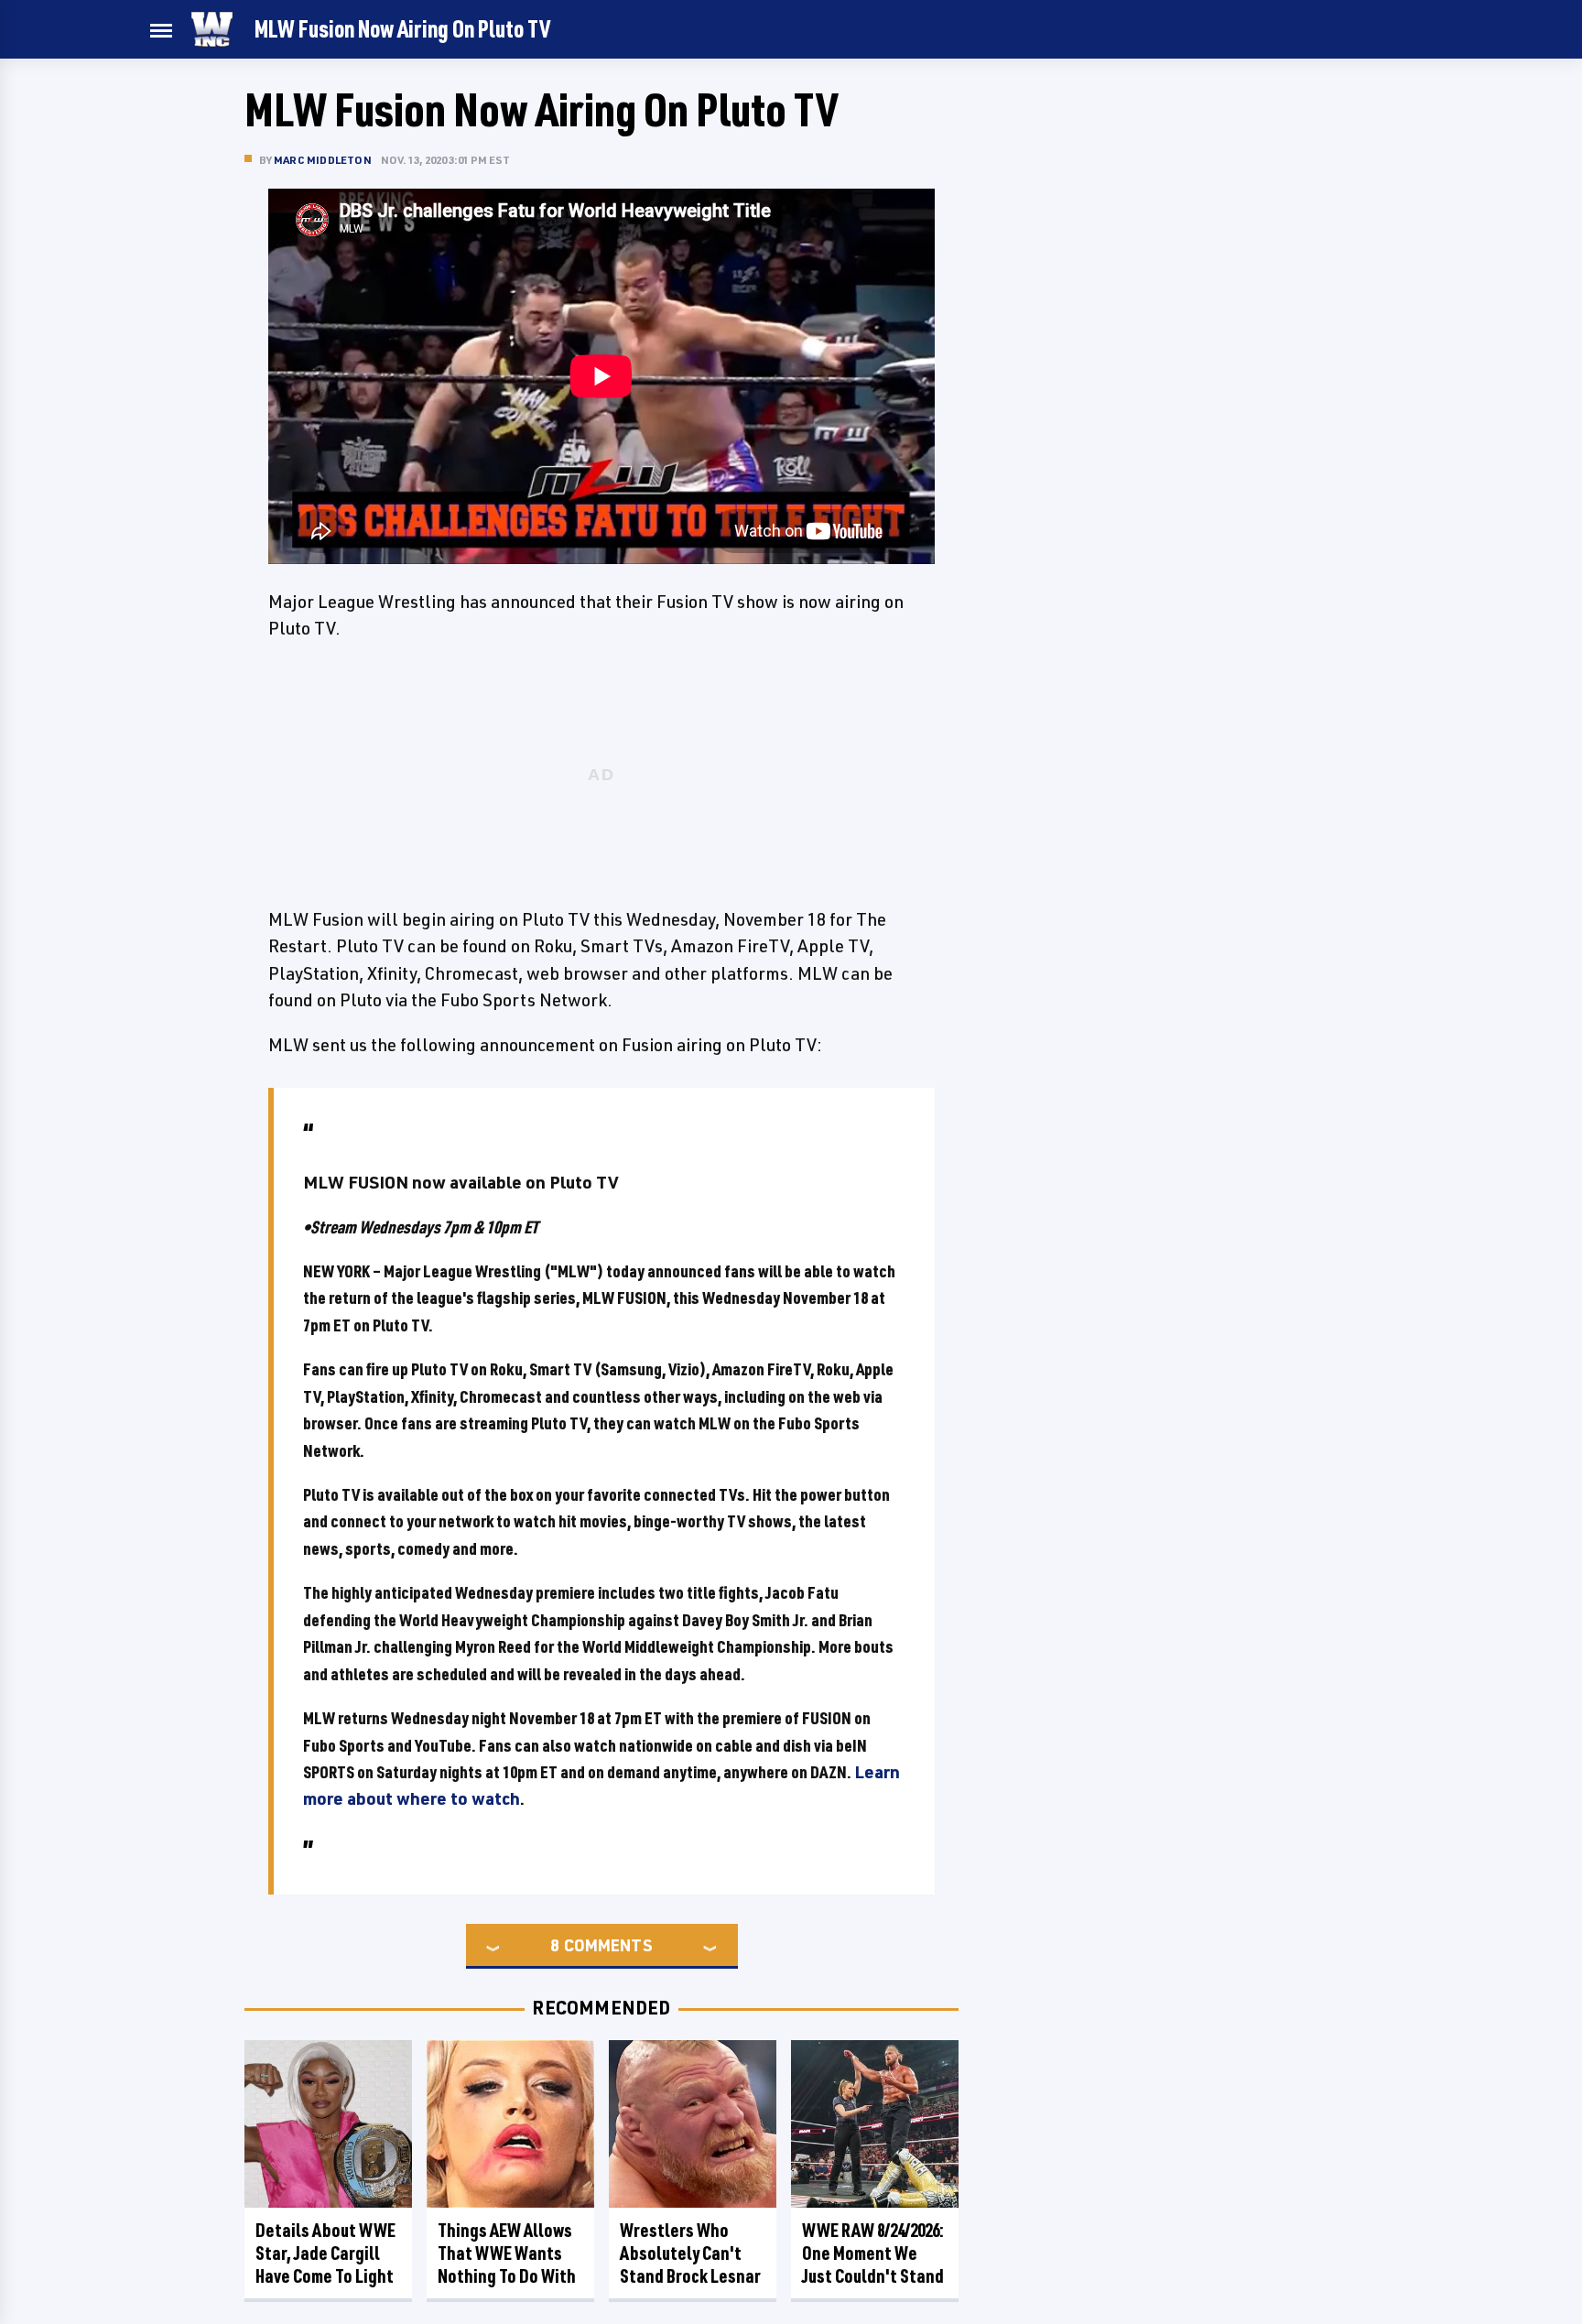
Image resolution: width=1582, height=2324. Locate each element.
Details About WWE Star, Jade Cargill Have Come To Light (325, 2253)
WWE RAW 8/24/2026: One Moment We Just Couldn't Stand (873, 2253)
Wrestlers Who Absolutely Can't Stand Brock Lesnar (690, 2253)
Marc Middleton (323, 160)
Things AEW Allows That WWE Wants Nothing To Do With (507, 2253)
